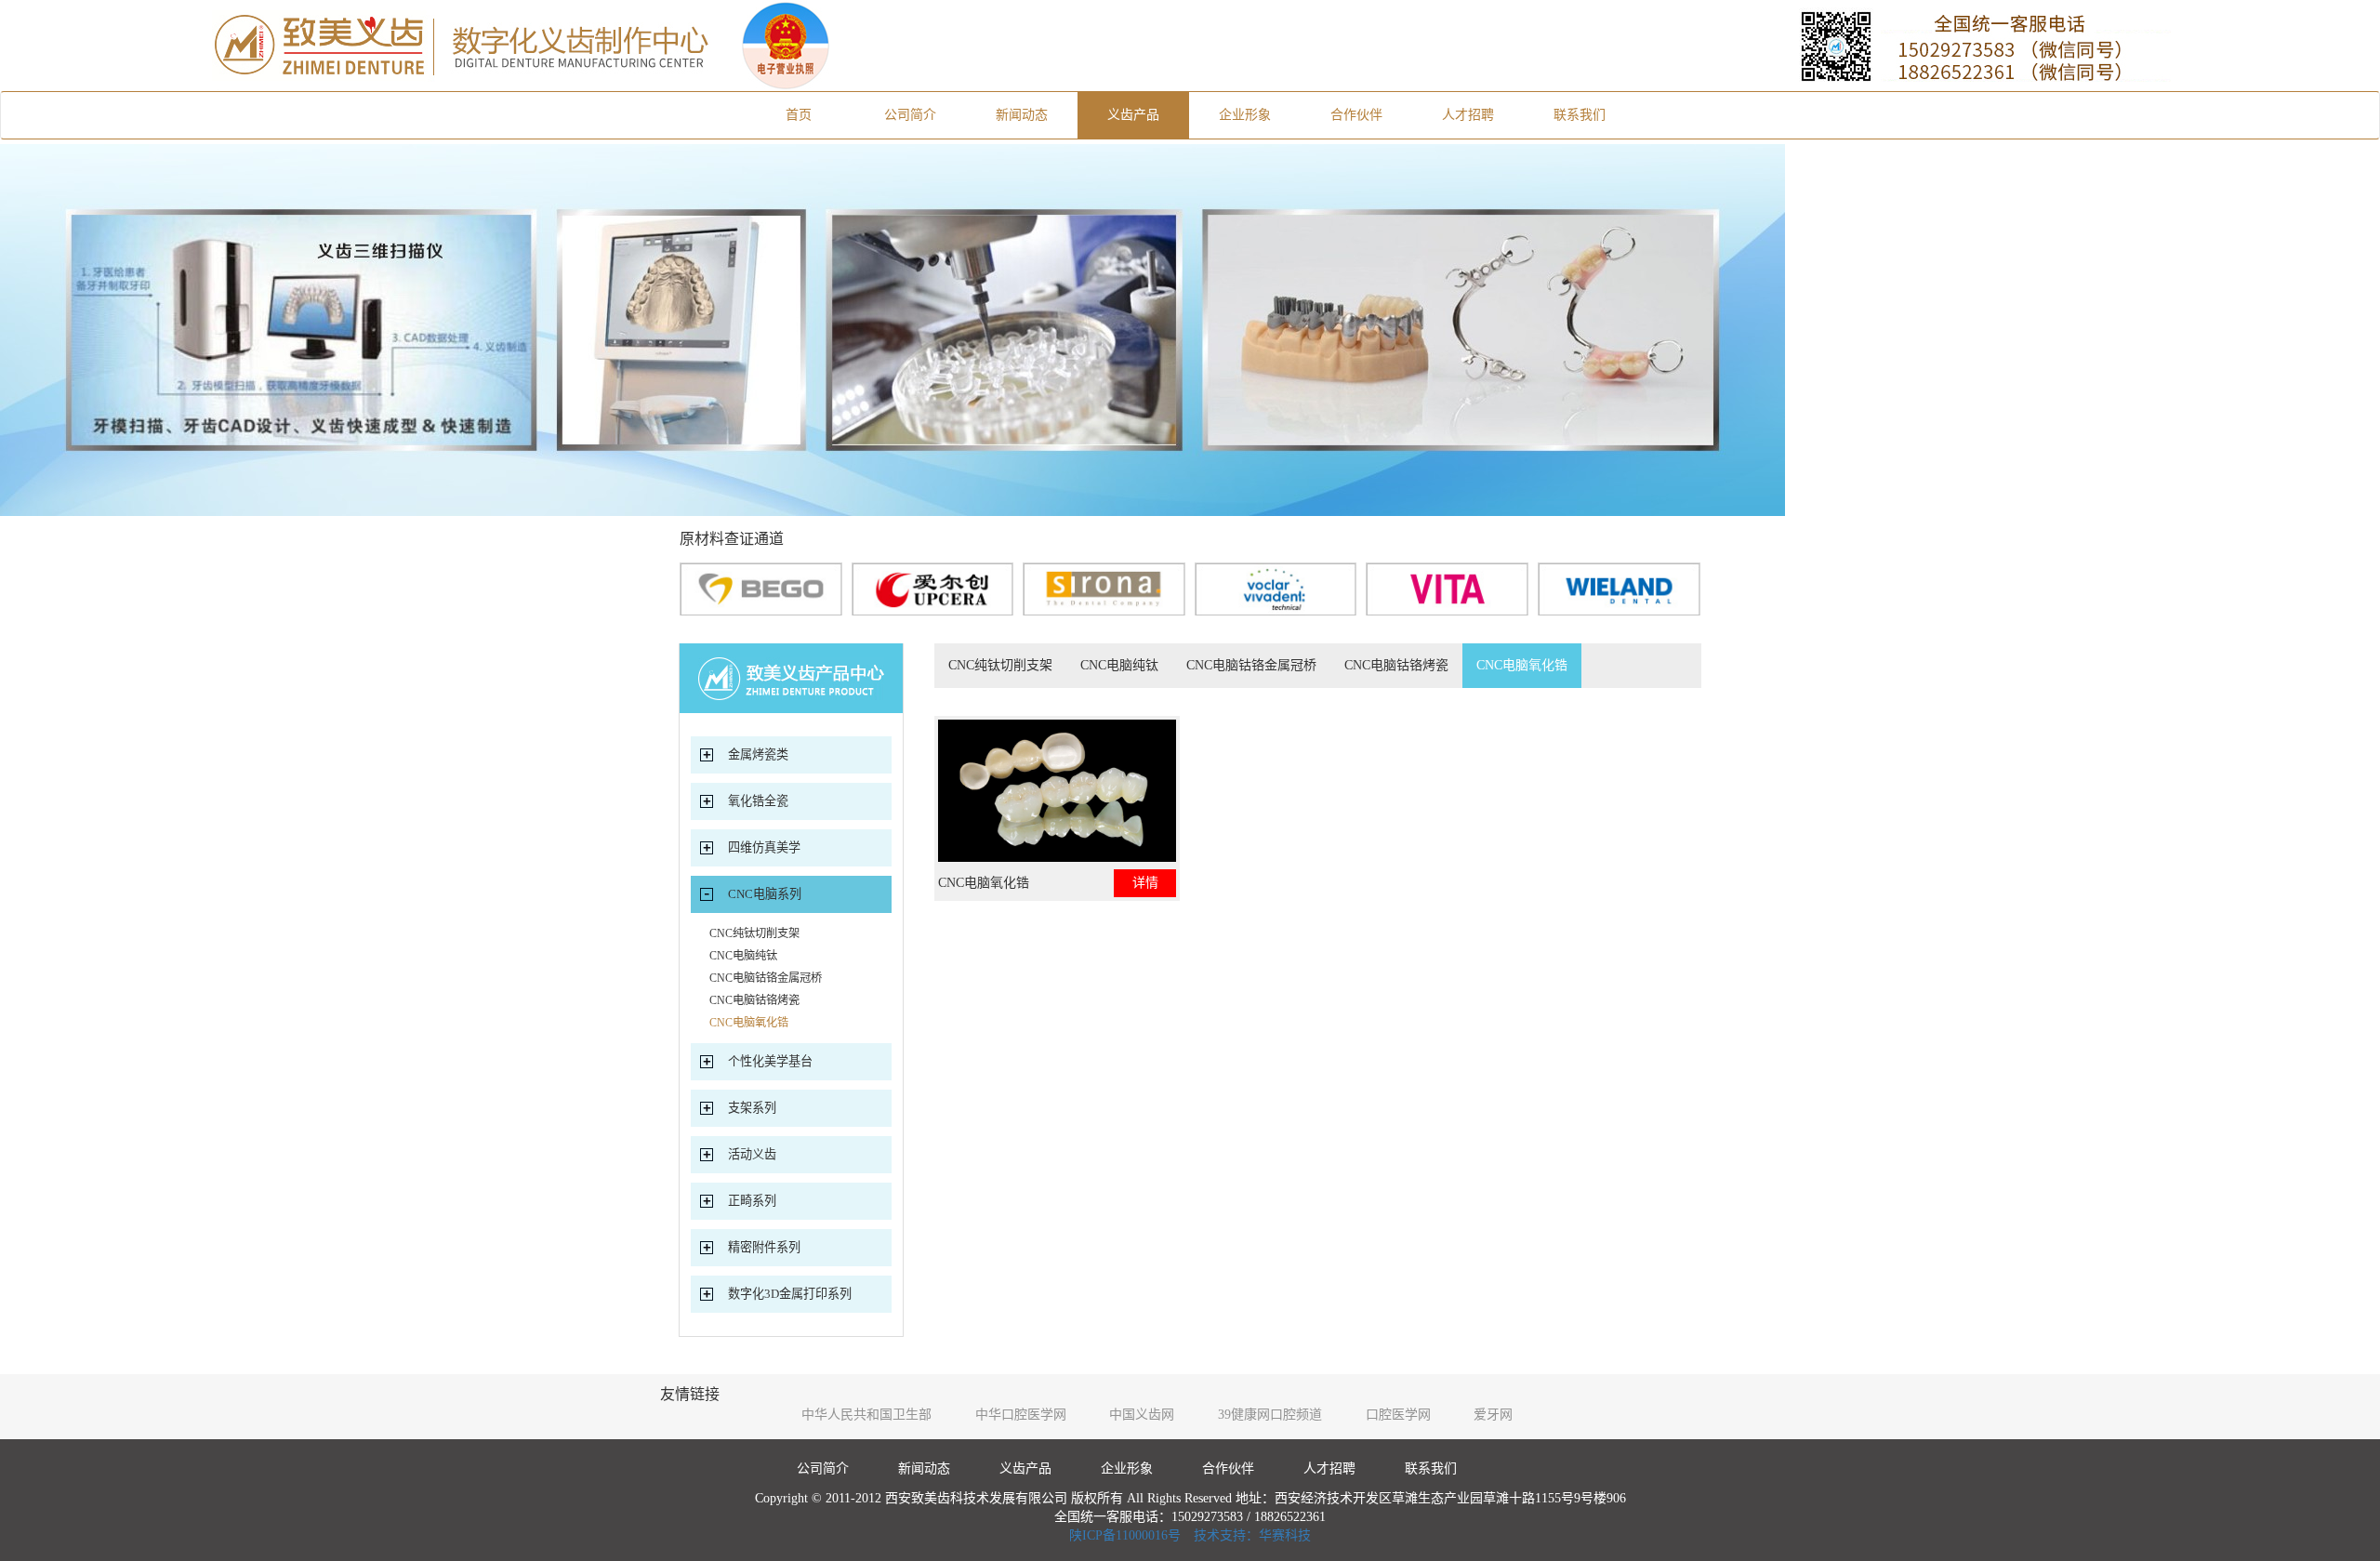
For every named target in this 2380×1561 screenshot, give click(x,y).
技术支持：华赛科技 (1252, 1535)
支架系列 (752, 1108)
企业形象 (1245, 115)
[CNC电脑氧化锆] (1057, 790)
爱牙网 (1493, 1415)
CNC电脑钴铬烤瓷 (1396, 665)
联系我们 (1580, 115)
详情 (1145, 883)
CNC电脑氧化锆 (1522, 665)
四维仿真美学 (764, 847)
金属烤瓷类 (758, 754)
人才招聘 (1468, 115)
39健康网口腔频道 (1270, 1415)
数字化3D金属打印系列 (790, 1294)
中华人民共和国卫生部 (866, 1415)
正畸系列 (752, 1201)
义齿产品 (1133, 115)
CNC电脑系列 (765, 894)
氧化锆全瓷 (758, 801)
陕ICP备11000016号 (1125, 1535)
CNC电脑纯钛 (1119, 665)
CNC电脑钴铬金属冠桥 (1251, 665)
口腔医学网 (1398, 1415)
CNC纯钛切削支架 (1000, 665)
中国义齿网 (1142, 1415)
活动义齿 (752, 1154)
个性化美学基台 (770, 1061)
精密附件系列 (764, 1247)
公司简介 (910, 115)
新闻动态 (1022, 115)
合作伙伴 (1356, 115)
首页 (820, 114)
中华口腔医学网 (1021, 1415)
